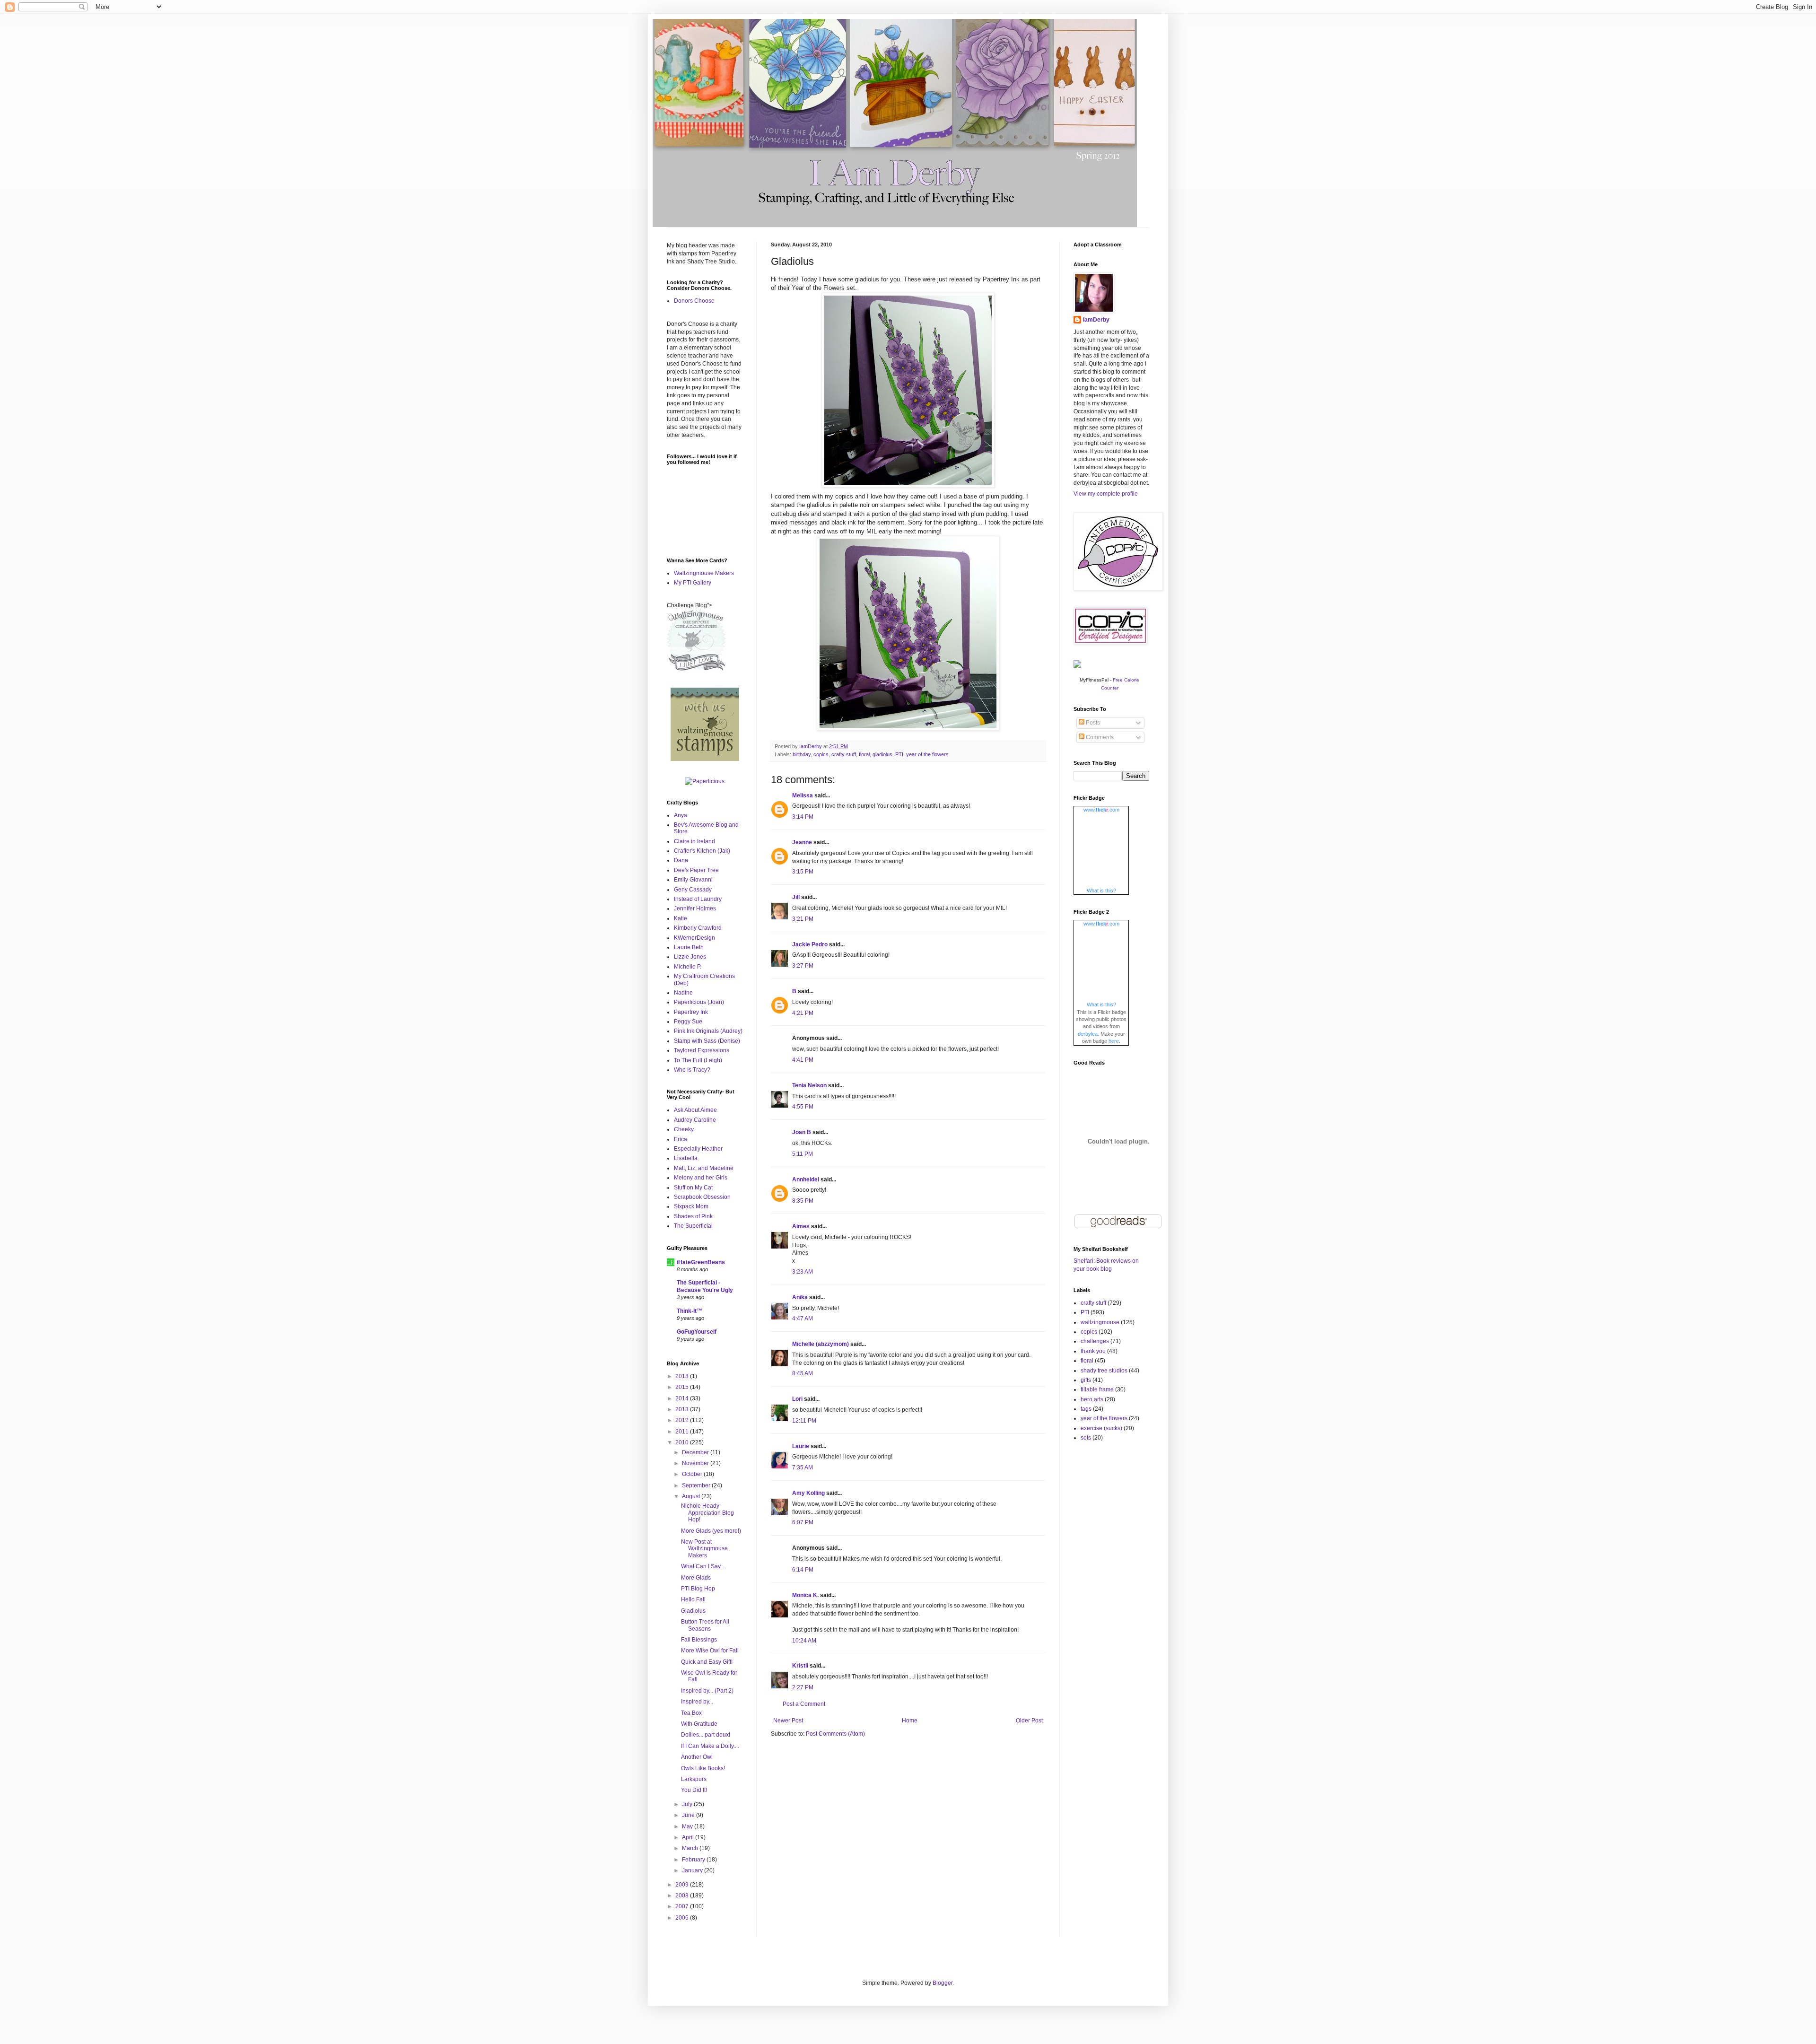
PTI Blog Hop (698, 1589)
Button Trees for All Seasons (705, 1625)
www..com (1101, 810)
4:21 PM (803, 1013)
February (694, 1860)
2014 (683, 1398)
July (688, 1804)
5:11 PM (803, 1154)
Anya (681, 815)
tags (1086, 1409)
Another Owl (697, 1757)
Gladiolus (693, 1611)
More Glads (696, 1578)
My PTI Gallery (693, 583)
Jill (796, 897)
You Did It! (694, 1790)
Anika (800, 1297)
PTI (899, 754)
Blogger (943, 1983)
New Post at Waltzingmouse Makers (704, 1549)
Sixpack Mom (691, 1206)
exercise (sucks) (1101, 1428)
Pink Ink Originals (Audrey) (708, 1031)
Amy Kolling (808, 1493)
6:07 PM (803, 1522)
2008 (683, 1896)
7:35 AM (803, 1467)
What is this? (1101, 891)
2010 (683, 1442)
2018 (683, 1376)
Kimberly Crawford (698, 928)
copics (821, 754)
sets (1086, 1438)
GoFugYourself (697, 1332)
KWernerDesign (694, 938)
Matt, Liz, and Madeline (704, 1168)
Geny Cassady (693, 890)
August (692, 1496)
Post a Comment (804, 1704)
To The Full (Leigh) (698, 1060)
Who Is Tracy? (692, 1070)
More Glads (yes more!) (711, 1531)
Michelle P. (688, 967)
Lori (797, 1399)
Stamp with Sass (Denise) (707, 1041)
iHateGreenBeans (701, 1262)
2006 (683, 1918)
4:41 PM (803, 1060)
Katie (681, 918)
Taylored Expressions (702, 1050)
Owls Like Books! (703, 1768)
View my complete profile (1106, 494)
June (689, 1815)
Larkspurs (694, 1779)
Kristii (800, 1666)
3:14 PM (803, 817)
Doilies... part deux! (706, 1735)
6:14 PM (803, 1570)
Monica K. (805, 1595)
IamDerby (1096, 320)
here (1114, 1041)
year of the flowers (927, 754)
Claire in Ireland (694, 841)
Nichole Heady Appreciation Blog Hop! (707, 1513)
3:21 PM (803, 919)
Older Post (1029, 1721)
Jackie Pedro (810, 944)
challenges (1095, 1341)
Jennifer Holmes (695, 908)
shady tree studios (1104, 1371)
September (697, 1485)
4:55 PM (803, 1107)
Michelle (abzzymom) (821, 1344)
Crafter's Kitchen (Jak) (702, 851)
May (688, 1826)
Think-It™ (690, 1311)
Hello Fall (693, 1599)
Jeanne (802, 842)
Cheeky (684, 1129)
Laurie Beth (689, 947)
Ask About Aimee (695, 1110)
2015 (683, 1387)
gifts (1086, 1380)
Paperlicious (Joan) (699, 1002)
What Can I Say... (703, 1566)
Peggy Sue (688, 1022)
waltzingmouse (1100, 1322)
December (696, 1452)
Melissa (803, 795)
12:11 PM (804, 1421)
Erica (681, 1139)
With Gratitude (699, 1724)
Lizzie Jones (690, 957)
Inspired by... (697, 1702)
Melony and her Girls (701, 1178)
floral (864, 754)
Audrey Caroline (695, 1120)
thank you (1093, 1351)
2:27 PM (803, 1687)
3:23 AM (803, 1272)
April (689, 1837)
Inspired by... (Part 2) (707, 1691)
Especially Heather (698, 1149)
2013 (683, 1409)
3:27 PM (803, 966)
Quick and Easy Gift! (707, 1662)
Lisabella (686, 1158)
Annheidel (806, 1179)
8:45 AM (803, 1373)
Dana (681, 860)
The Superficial (693, 1226)
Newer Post (788, 1721)
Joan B (802, 1132)
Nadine (683, 993)
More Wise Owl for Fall (710, 1651)
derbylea (1088, 1034)
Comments (1099, 737)
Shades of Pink (693, 1216)
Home (910, 1721)
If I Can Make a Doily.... (710, 1746)
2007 (683, 1906)
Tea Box (691, 1713)
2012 (683, 1420)
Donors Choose (694, 301)
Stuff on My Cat (693, 1188)
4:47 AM (803, 1319)
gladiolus (882, 754)
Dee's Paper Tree (696, 870)
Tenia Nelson (809, 1085)
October (693, 1474)
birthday (802, 754)
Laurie (801, 1446)
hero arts (1092, 1399)
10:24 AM (804, 1641)
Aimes (801, 1226)
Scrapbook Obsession (702, 1197)
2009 (683, 1885)
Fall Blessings (699, 1640)
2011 (683, 1432)
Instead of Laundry (698, 899)
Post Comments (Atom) (835, 1734)
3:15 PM (803, 872)
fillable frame (1097, 1389)
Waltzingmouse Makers (704, 573)
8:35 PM (803, 1201)
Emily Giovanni (693, 880)
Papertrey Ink (691, 1012)
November (696, 1463)
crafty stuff (844, 754)
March (691, 1848)
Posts (1092, 723)
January (693, 1870)
